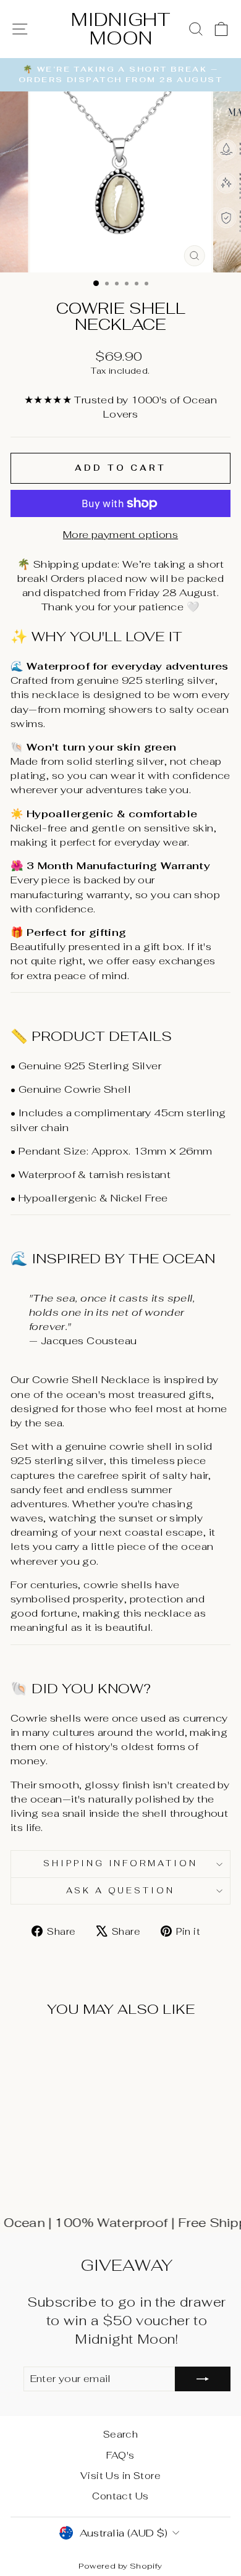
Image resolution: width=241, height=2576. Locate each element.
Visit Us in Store (120, 2476)
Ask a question (121, 1891)
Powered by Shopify (120, 2566)
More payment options (120, 534)
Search (120, 2434)
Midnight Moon (121, 29)
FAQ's (120, 2455)
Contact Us (120, 2496)
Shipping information (121, 1863)
